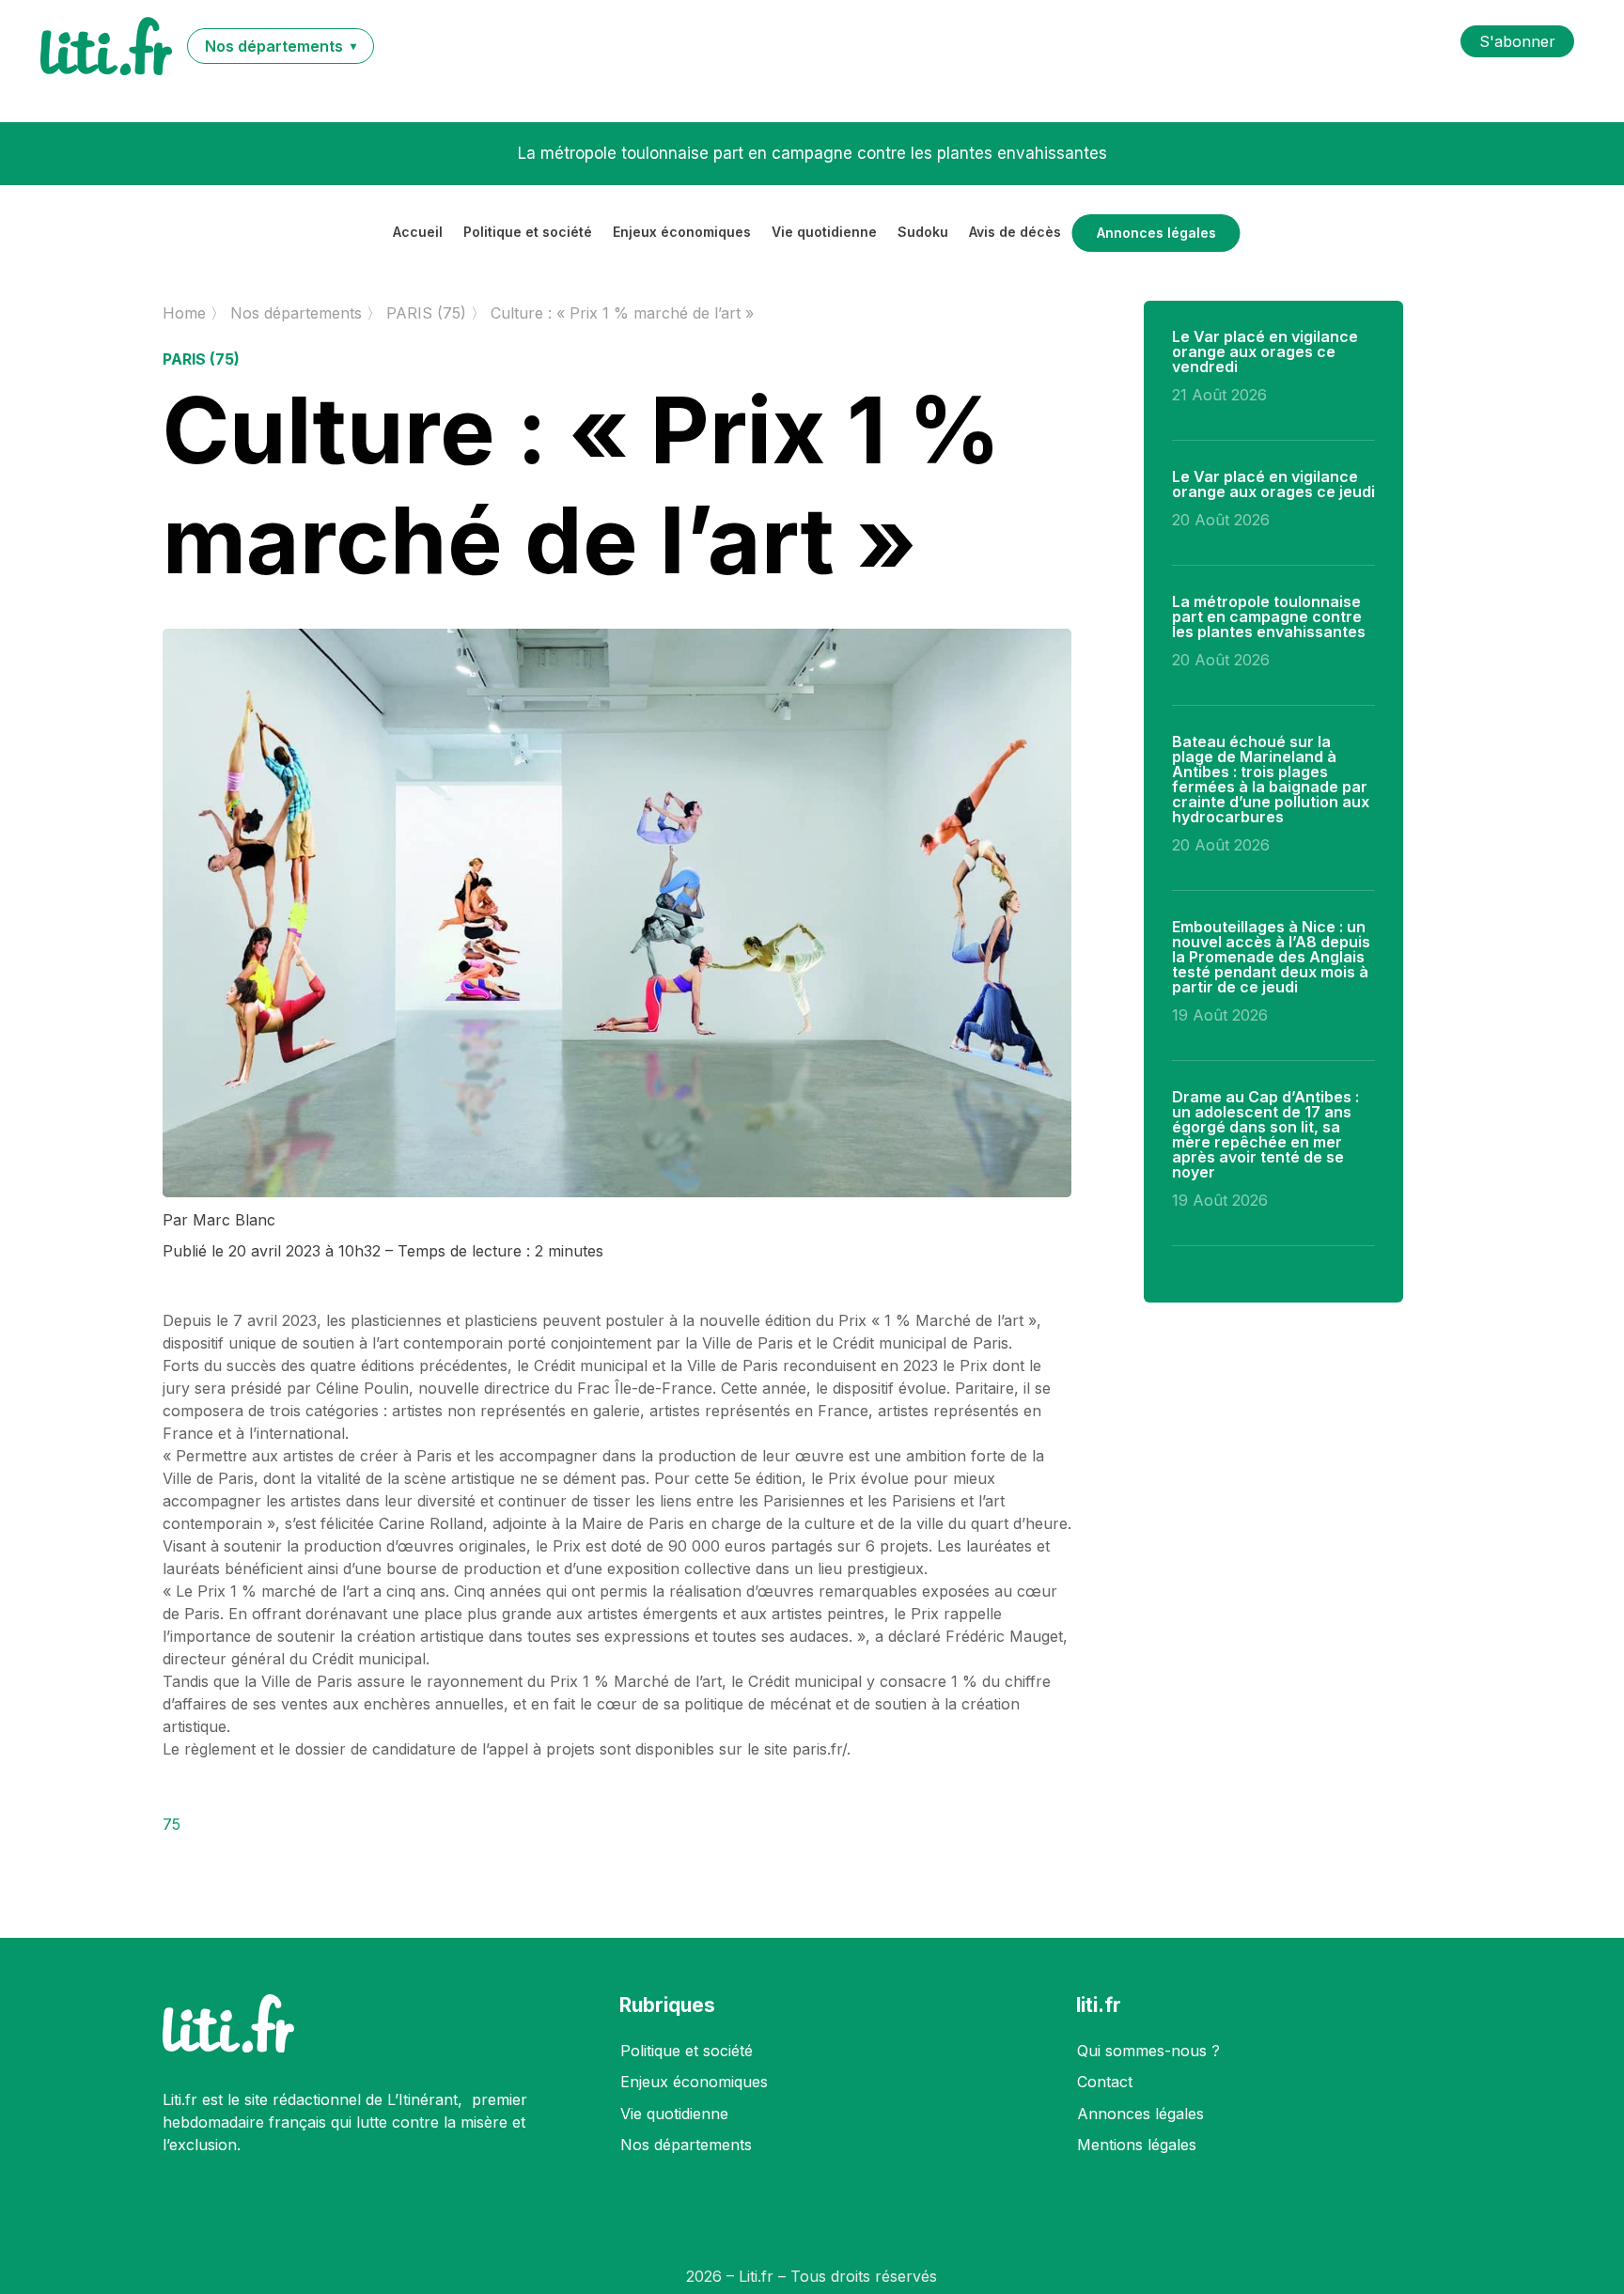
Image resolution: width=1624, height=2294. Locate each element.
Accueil (418, 233)
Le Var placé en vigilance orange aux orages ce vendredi (1265, 351)
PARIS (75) (201, 359)
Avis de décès (1015, 233)
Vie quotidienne (824, 233)
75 (172, 1824)
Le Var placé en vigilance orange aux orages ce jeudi (1273, 484)
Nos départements (686, 2145)
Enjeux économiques (682, 233)
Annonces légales (1156, 233)
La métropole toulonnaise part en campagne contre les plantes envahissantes (1269, 616)
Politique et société (528, 233)
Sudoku (923, 233)
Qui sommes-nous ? (1148, 2051)
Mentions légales (1137, 2145)
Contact (1105, 2082)
